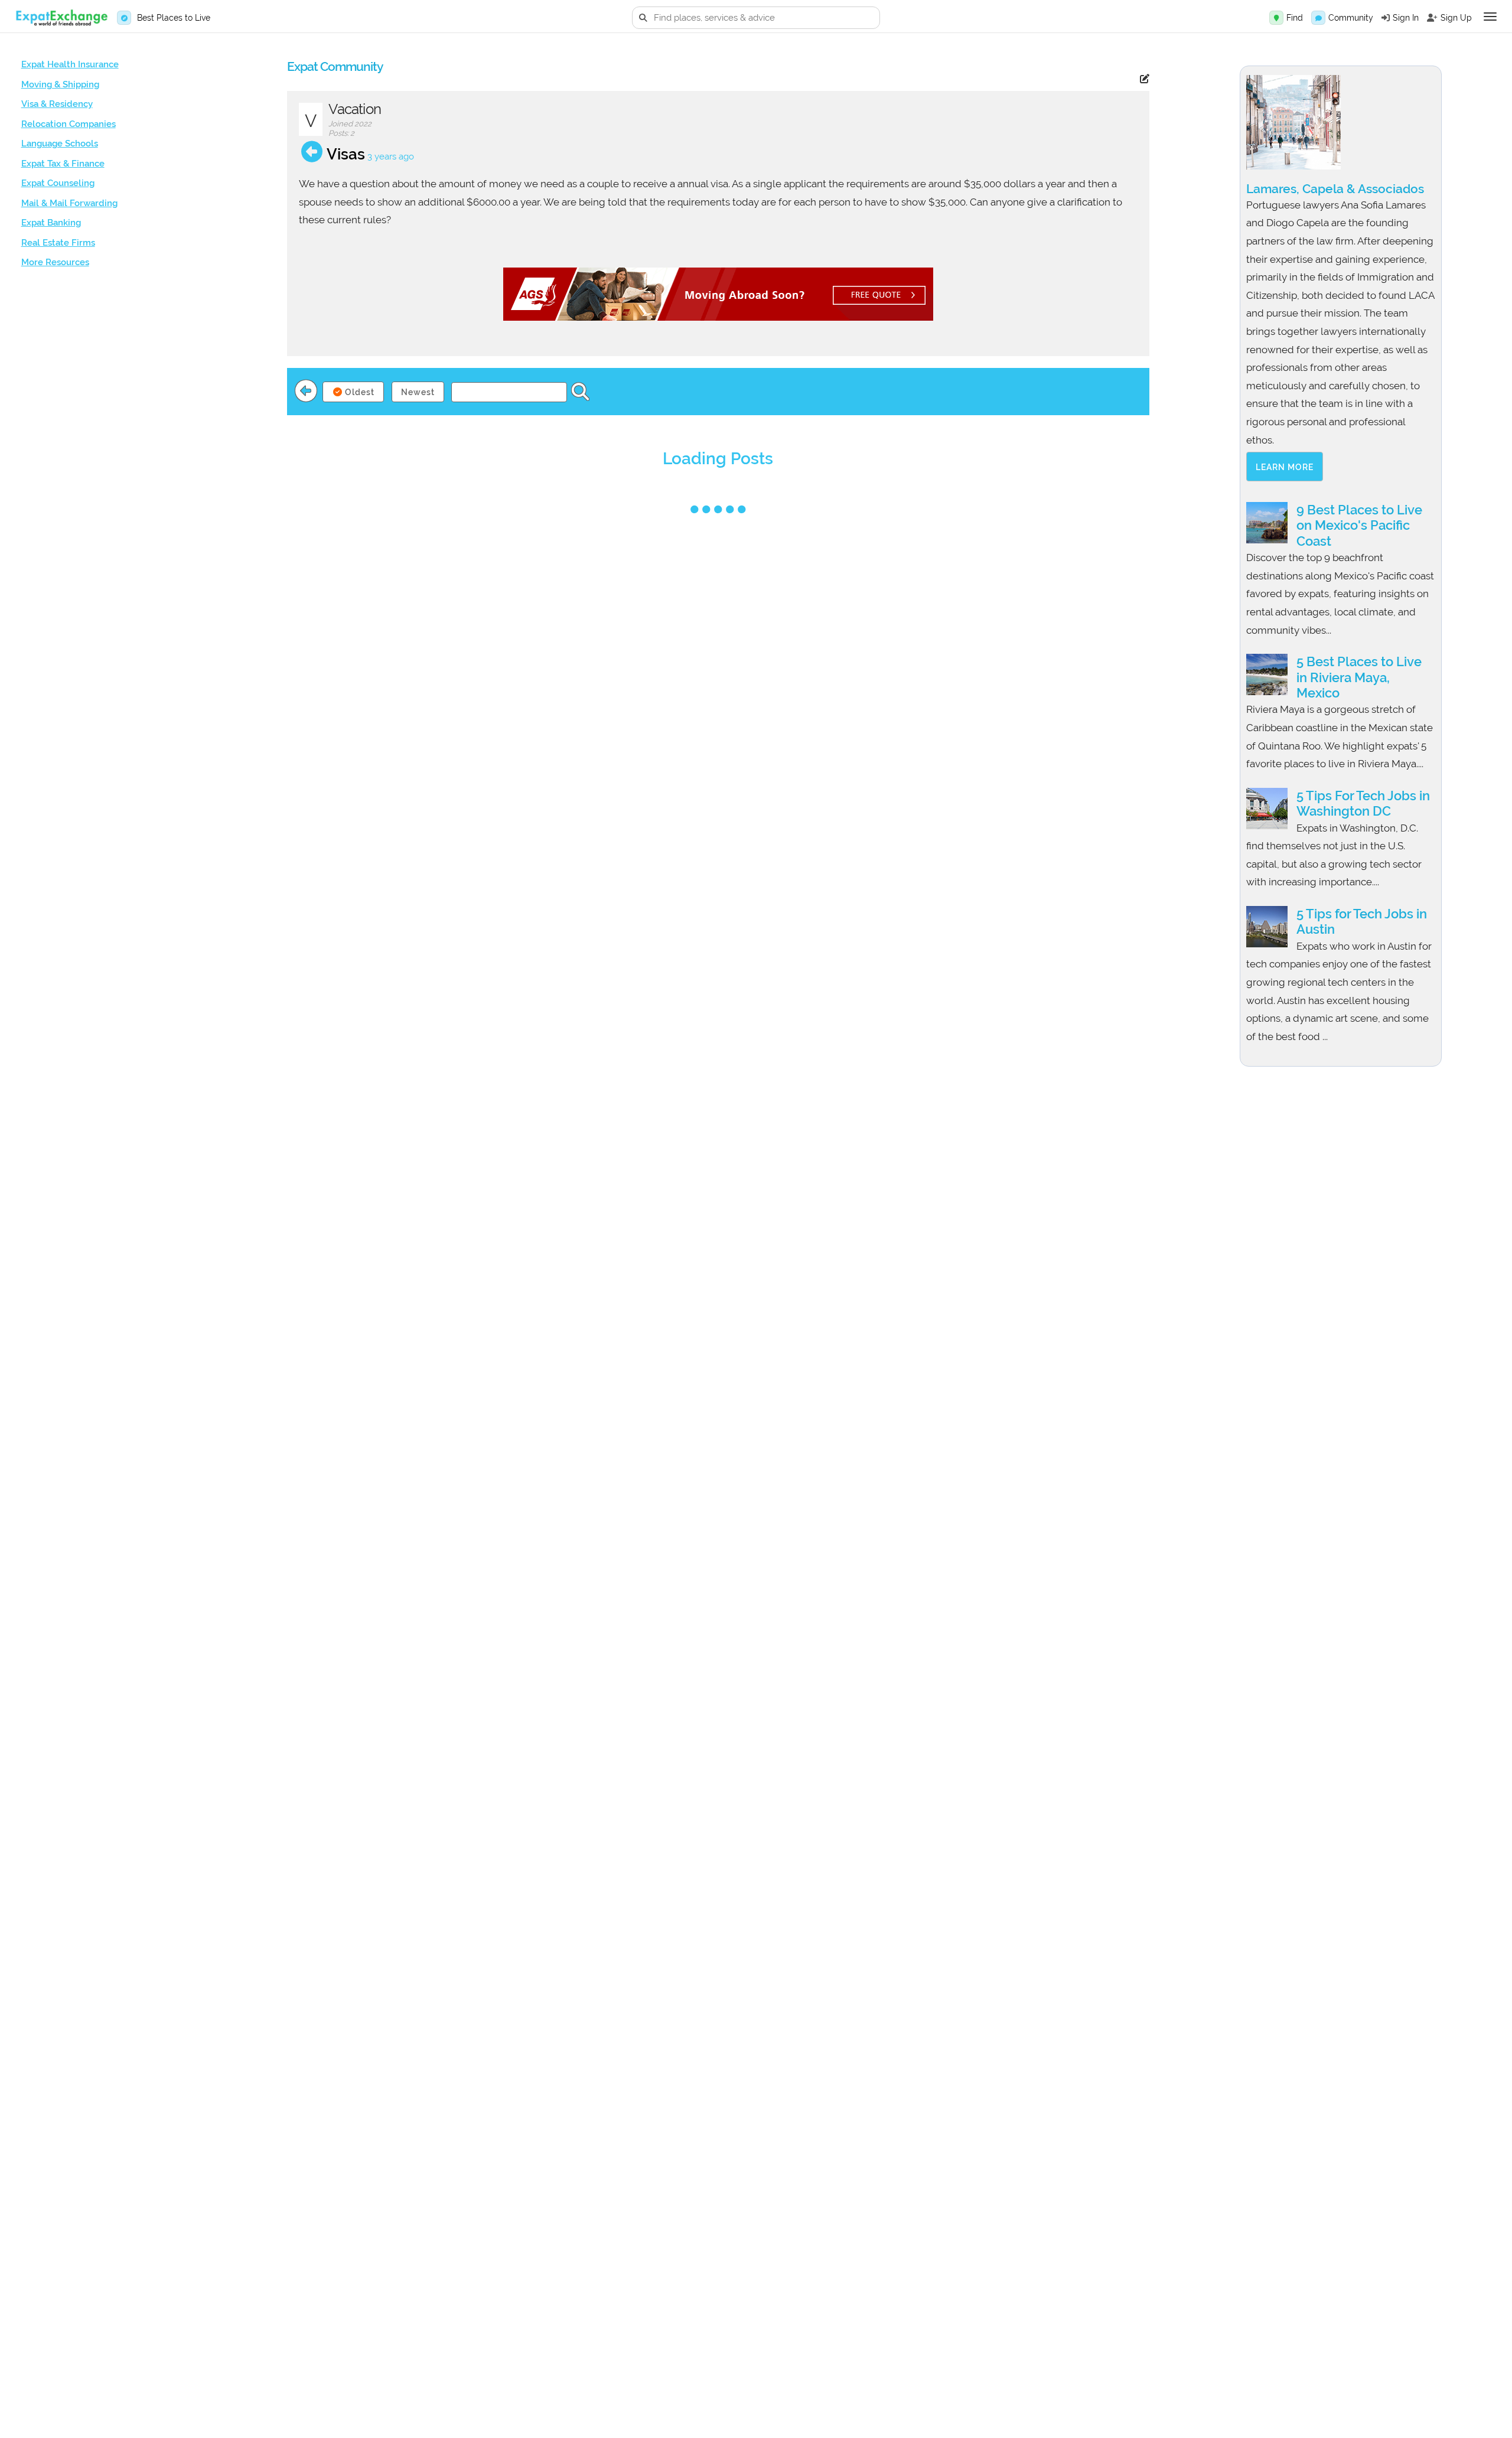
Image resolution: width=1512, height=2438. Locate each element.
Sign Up (1456, 18)
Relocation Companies (69, 124)
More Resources (55, 262)
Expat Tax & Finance (63, 164)
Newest (418, 392)
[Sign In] (1386, 18)
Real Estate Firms (58, 243)
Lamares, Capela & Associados (1335, 189)
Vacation (355, 109)
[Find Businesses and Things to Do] (1276, 18)
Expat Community (335, 66)
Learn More (1285, 467)
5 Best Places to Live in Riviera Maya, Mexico (1359, 677)
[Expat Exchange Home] (61, 18)
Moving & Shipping (60, 84)
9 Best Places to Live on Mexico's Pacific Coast (1359, 525)
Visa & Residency (57, 104)
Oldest (359, 392)
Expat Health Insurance (70, 64)
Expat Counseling (58, 183)
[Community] (1318, 18)
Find (1295, 18)
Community (1351, 18)
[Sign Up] (1432, 18)
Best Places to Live (174, 18)
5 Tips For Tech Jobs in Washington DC (1363, 803)
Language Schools (60, 144)
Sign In (1406, 18)
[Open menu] (1490, 17)
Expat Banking (51, 223)
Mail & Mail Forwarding (69, 203)
